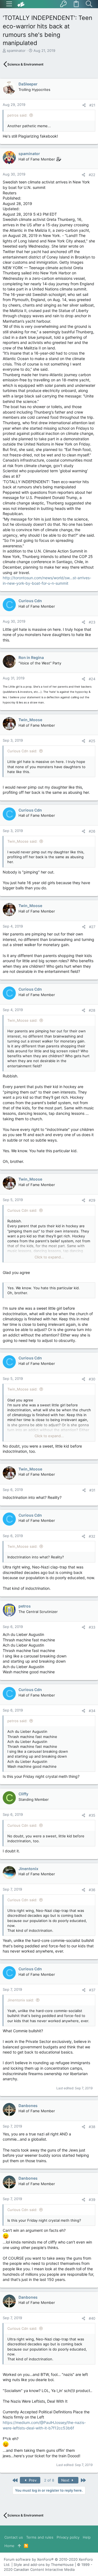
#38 (92, 2127)
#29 (92, 1200)
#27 (92, 927)
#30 (92, 1379)
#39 (92, 2200)
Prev (32, 2480)
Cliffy (23, 1794)
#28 (92, 1010)
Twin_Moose (30, 720)
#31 (92, 1490)
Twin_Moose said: (22, 841)
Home (9, 2546)
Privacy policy (68, 2537)
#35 (92, 1815)
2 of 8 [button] (49, 2480)
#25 (92, 741)
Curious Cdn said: (22, 751)
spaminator (16, 50)
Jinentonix (28, 1869)
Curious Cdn (30, 601)
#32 (92, 1536)
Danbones (28, 2106)
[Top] (19, 2546)
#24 (92, 679)
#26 (92, 831)
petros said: (17, 115)
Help (87, 2537)
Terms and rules (40, 2537)
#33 (92, 1627)
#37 (92, 1990)
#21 (92, 105)
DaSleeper (28, 84)
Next (66, 2480)
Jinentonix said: (21, 2000)
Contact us (14, 2537)
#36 (92, 1890)
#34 (92, 1711)
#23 (92, 622)
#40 (92, 2318)
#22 (92, 175)
